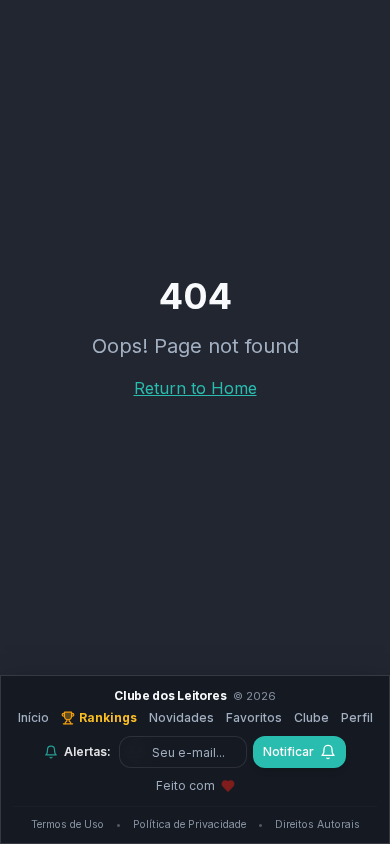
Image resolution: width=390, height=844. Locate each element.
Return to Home (195, 388)
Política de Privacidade (189, 824)
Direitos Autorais (317, 824)
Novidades (181, 717)
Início (33, 717)
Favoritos (254, 717)
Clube (311, 717)
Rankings (108, 717)
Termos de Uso (67, 824)
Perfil (357, 717)
